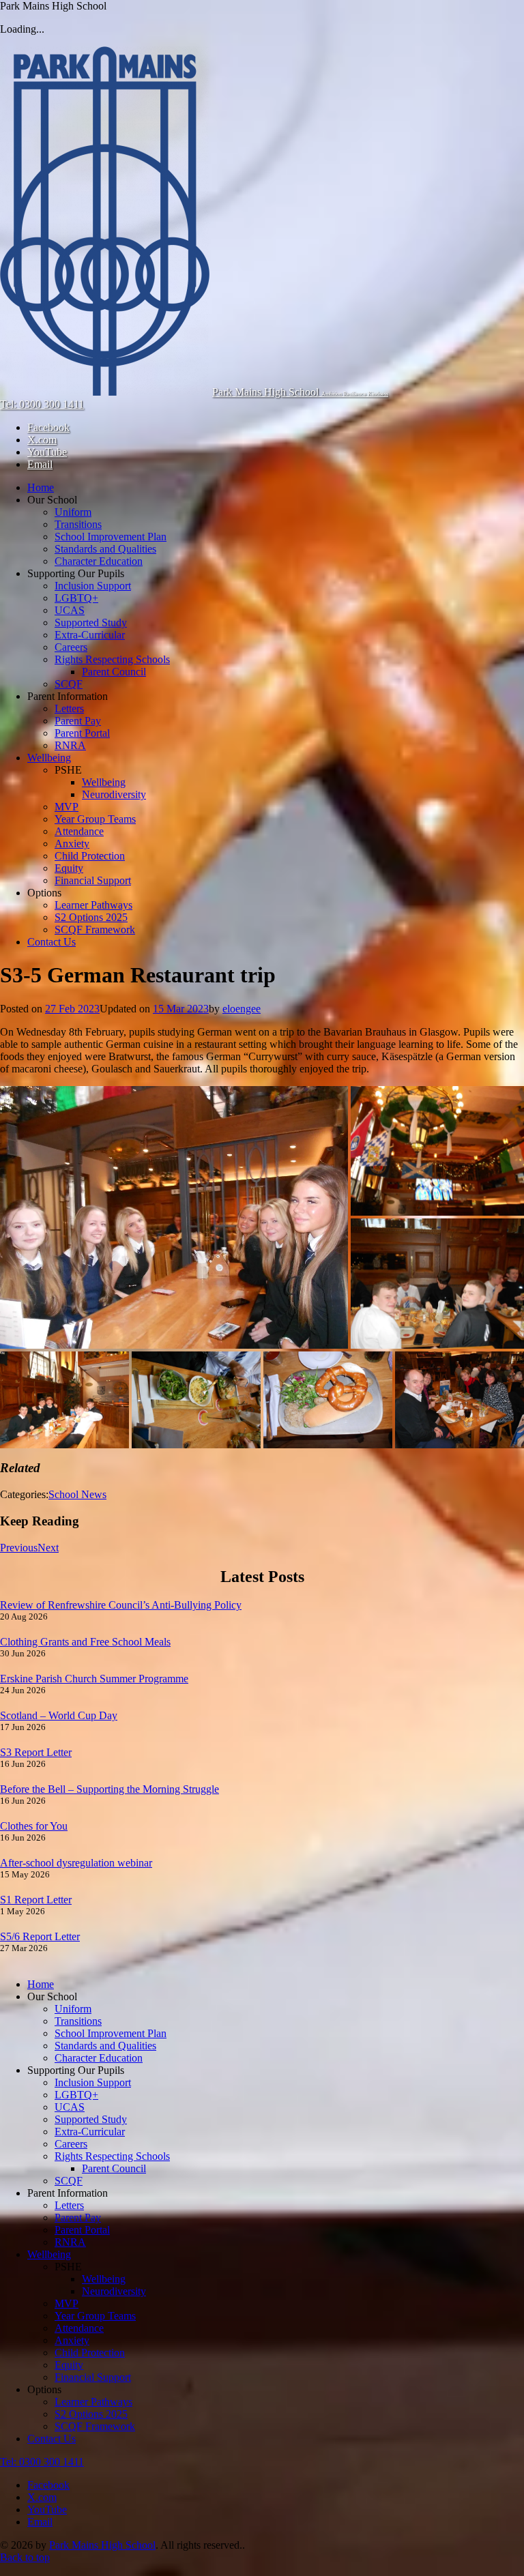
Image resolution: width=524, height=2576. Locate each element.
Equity (69, 868)
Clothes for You (34, 1826)
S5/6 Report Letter (40, 1936)
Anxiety (72, 844)
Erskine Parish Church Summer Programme (94, 1679)
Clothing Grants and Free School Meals (85, 1642)
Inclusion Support (93, 586)
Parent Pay (78, 721)
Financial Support (93, 880)
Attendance (79, 831)
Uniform (73, 512)
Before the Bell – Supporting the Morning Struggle (110, 1789)
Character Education (99, 561)
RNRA (70, 745)
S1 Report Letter (36, 1900)
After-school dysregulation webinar (76, 1863)
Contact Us (52, 942)
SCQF (69, 684)
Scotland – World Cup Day (59, 1715)
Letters (69, 708)
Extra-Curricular (90, 635)
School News (77, 1494)
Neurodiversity (114, 794)
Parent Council (114, 672)
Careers (71, 647)
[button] (174, 1217)
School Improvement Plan (111, 537)
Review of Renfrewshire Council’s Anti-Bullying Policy (121, 1605)
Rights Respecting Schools (112, 659)
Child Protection (90, 856)
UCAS (70, 610)
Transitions (78, 524)
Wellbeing (49, 758)
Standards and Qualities (105, 549)
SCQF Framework (95, 930)
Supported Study (91, 623)
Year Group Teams (95, 819)
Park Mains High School (102, 2545)
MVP (67, 807)
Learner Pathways (93, 905)
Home (41, 487)
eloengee (242, 1009)
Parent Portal (82, 733)
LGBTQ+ (76, 598)
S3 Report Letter (36, 1752)
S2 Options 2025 (91, 917)
